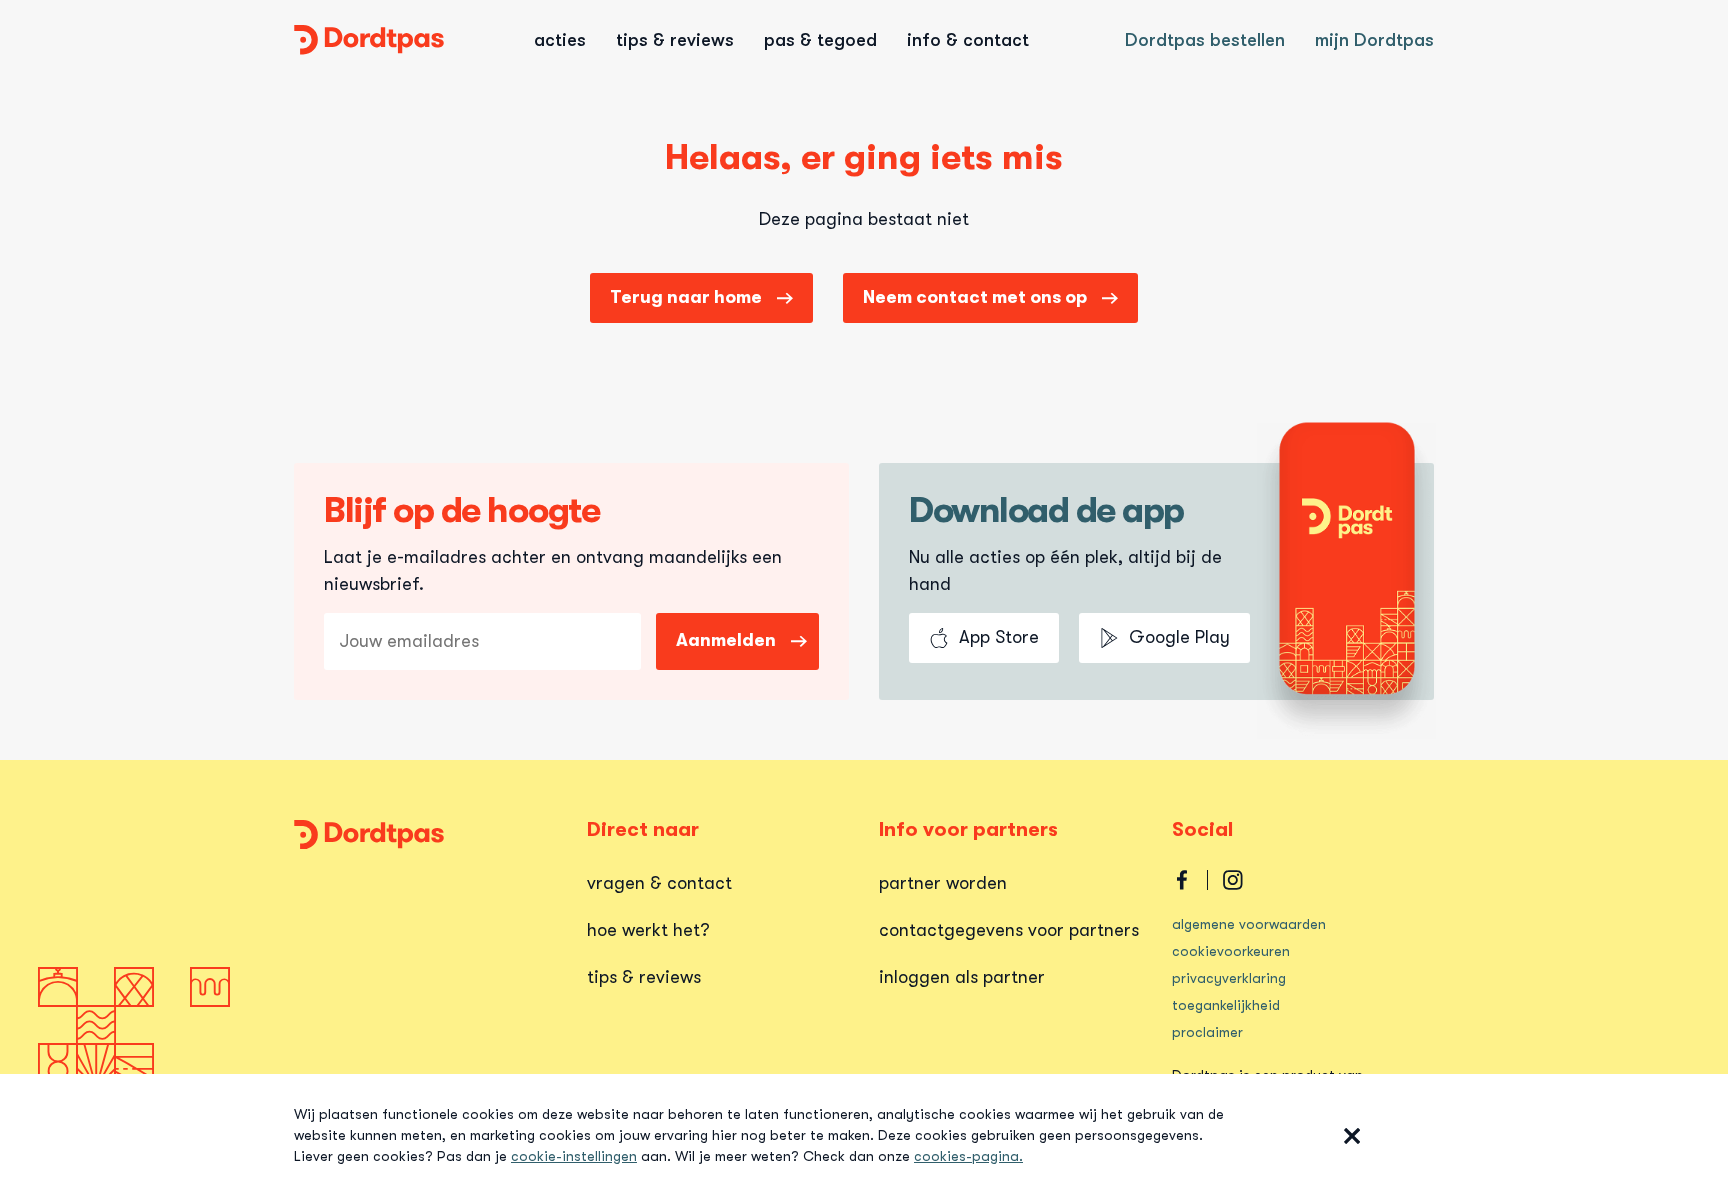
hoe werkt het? (648, 930)
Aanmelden (726, 640)
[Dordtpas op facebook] (1182, 880)
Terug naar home (686, 297)
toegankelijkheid (1226, 1005)
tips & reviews (644, 977)
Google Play (1179, 637)
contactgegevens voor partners (1009, 930)
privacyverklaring (1229, 978)
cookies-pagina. (968, 1156)
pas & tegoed (820, 40)
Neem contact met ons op (975, 297)
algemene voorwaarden (1249, 924)
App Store (999, 637)
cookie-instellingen (574, 1156)
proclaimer (1207, 1032)
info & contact (968, 40)
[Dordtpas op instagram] (1233, 880)
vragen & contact (659, 883)
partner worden (943, 883)
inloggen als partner (962, 977)
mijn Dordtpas (1374, 40)
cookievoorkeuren (1231, 951)
